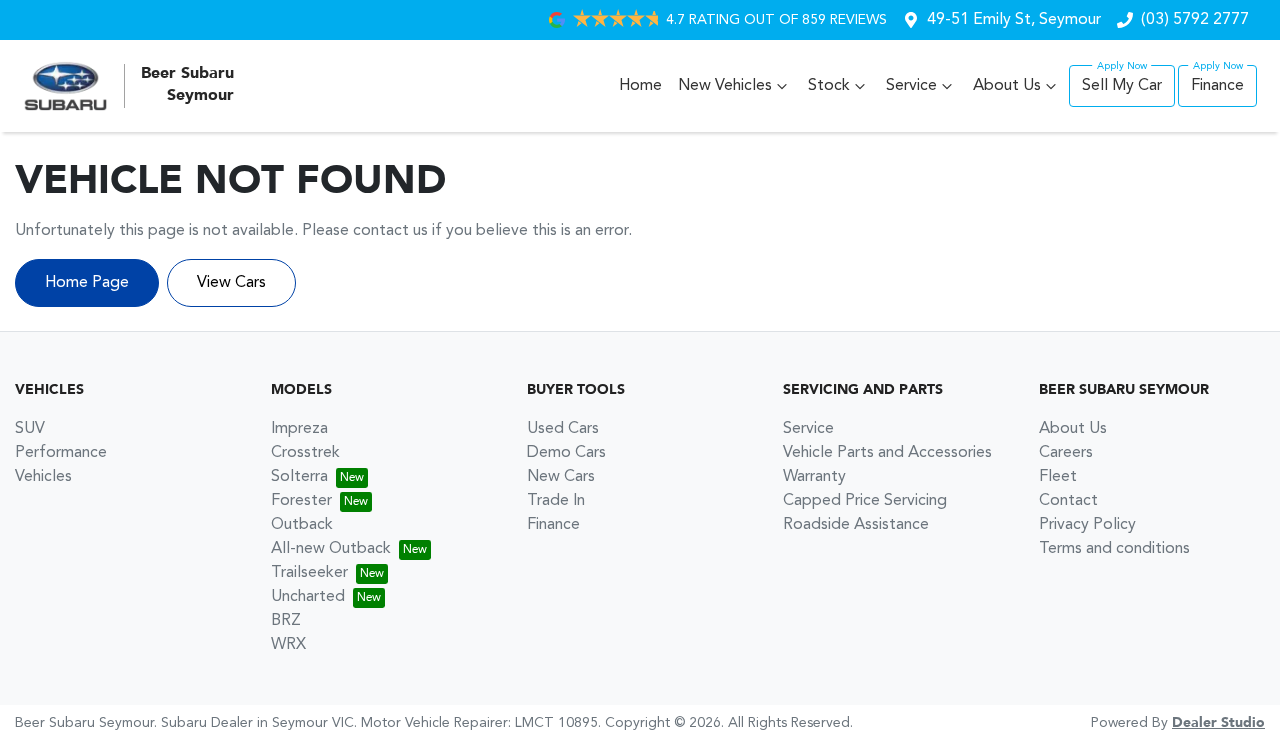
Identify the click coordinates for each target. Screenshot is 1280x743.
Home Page (87, 283)
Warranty (814, 477)
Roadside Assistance (856, 525)
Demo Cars (566, 453)
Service (911, 86)
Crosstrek (305, 453)
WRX (288, 645)
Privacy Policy (1087, 525)
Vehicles (43, 477)
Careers (1066, 453)
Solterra (299, 477)
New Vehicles (725, 86)
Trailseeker (309, 573)
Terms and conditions (1114, 549)
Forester (301, 501)
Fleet (1058, 477)
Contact (1068, 501)
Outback (302, 525)
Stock (829, 86)
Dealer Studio (1218, 723)
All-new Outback (331, 549)
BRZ (286, 621)
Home (640, 86)
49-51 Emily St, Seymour (1014, 20)
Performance (61, 453)
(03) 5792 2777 (1195, 20)
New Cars (561, 477)
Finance (1217, 86)
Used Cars (563, 429)
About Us (1007, 86)
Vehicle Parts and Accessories (887, 453)
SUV (30, 429)
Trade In (556, 501)
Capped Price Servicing (865, 501)
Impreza (299, 429)
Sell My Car (1122, 86)
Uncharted (308, 597)
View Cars (231, 283)
